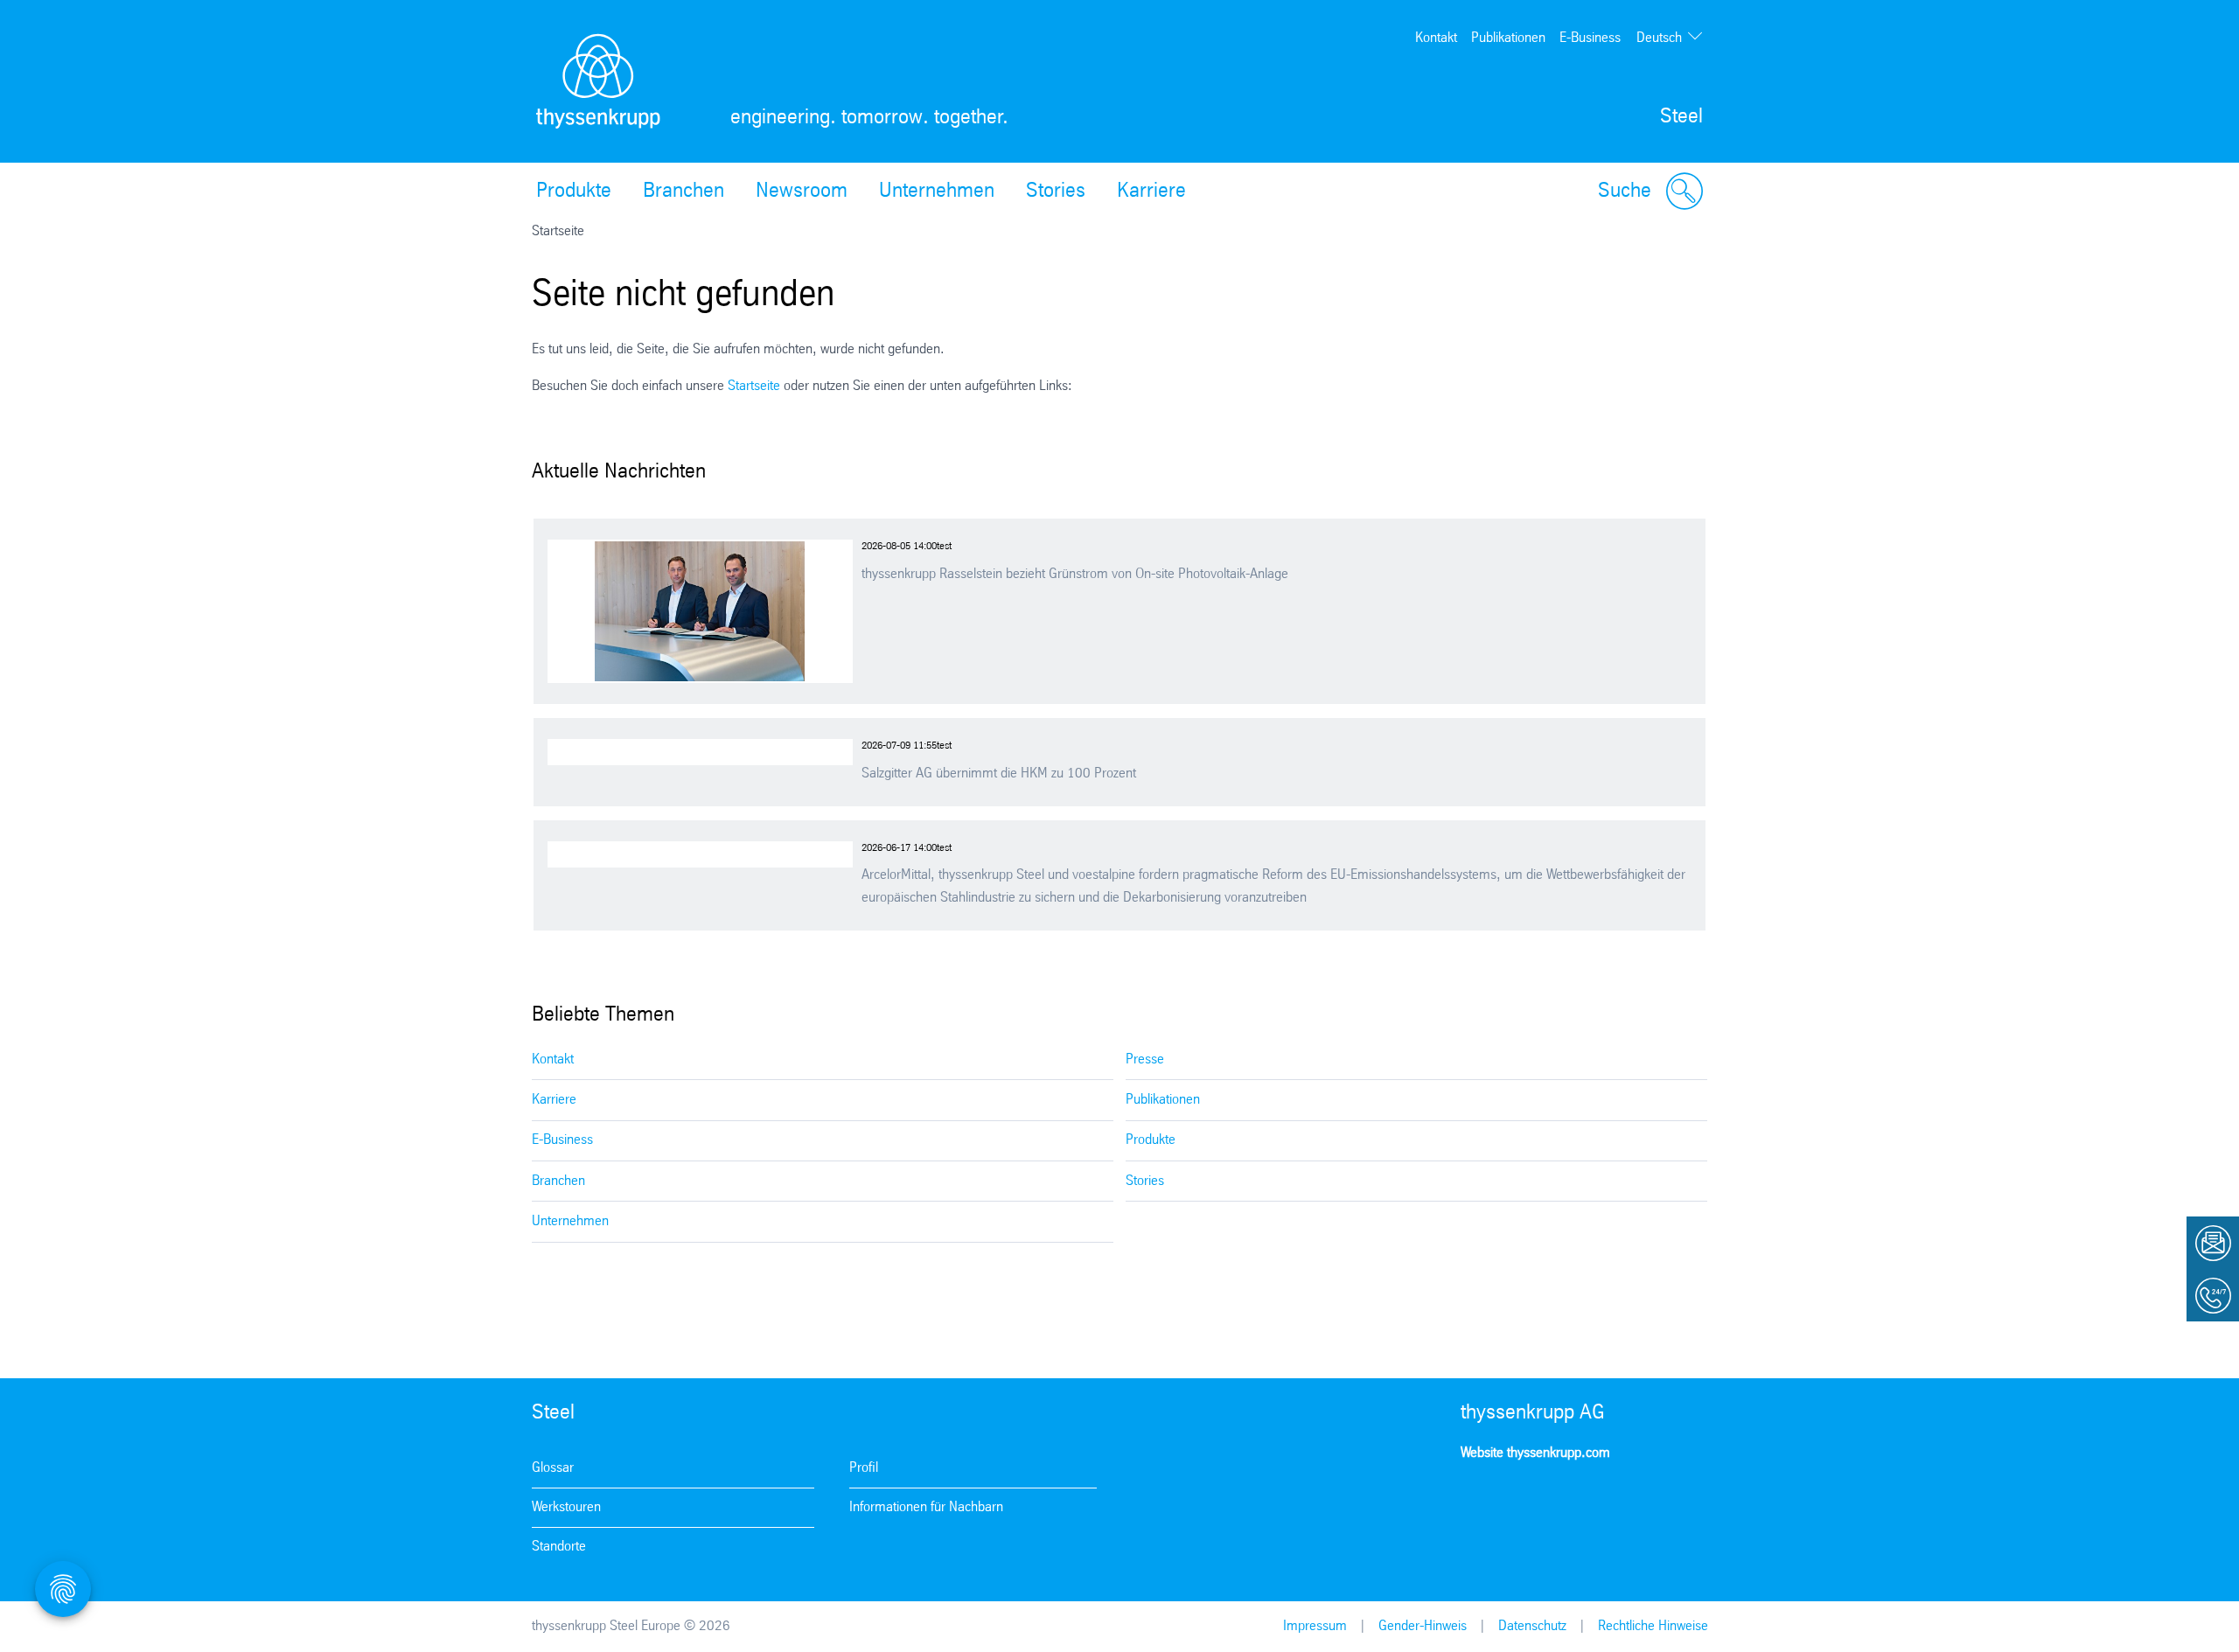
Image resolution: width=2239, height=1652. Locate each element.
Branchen (684, 192)
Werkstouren (566, 1507)
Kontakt (1436, 38)
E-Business (1590, 38)
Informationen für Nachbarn (926, 1507)
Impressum (1315, 1626)
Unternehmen (937, 192)
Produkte (574, 192)
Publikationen (1508, 38)
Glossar (553, 1468)
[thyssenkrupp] (598, 81)
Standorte (559, 1547)
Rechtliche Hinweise (1653, 1626)
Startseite (754, 386)
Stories (1056, 192)
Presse (1145, 1060)
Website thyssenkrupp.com (1535, 1453)
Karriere (1151, 192)
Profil (864, 1468)
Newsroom (802, 192)
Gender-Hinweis (1423, 1626)
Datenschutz (1532, 1626)
